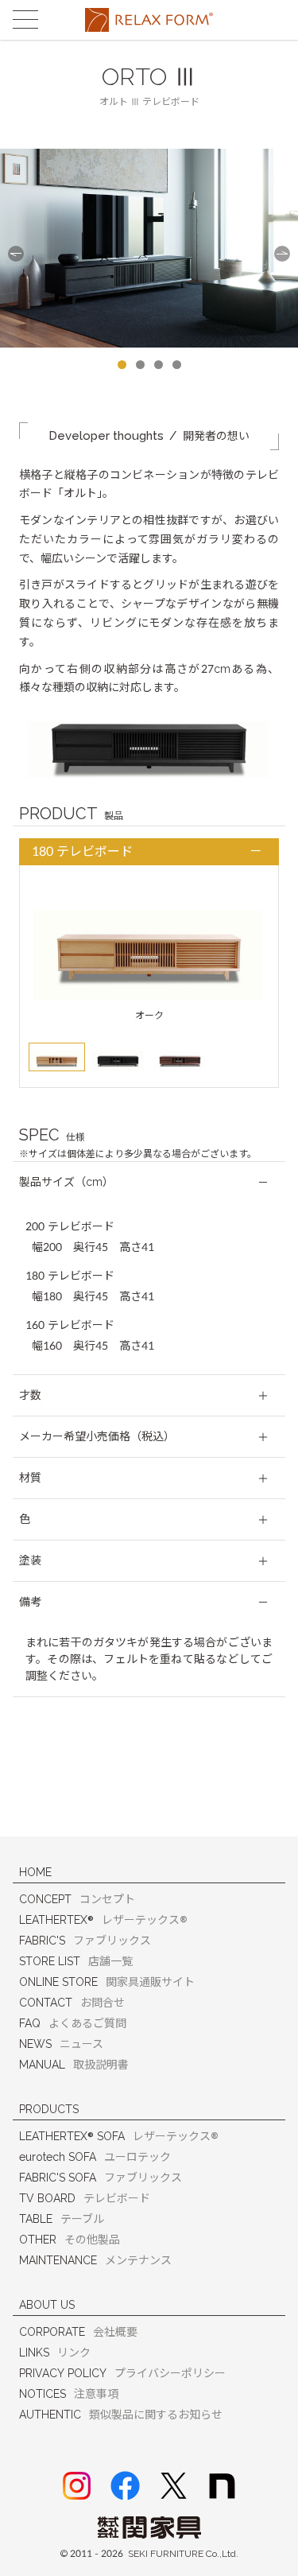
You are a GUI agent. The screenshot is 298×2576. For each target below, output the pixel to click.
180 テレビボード (82, 851)
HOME (35, 1872)
